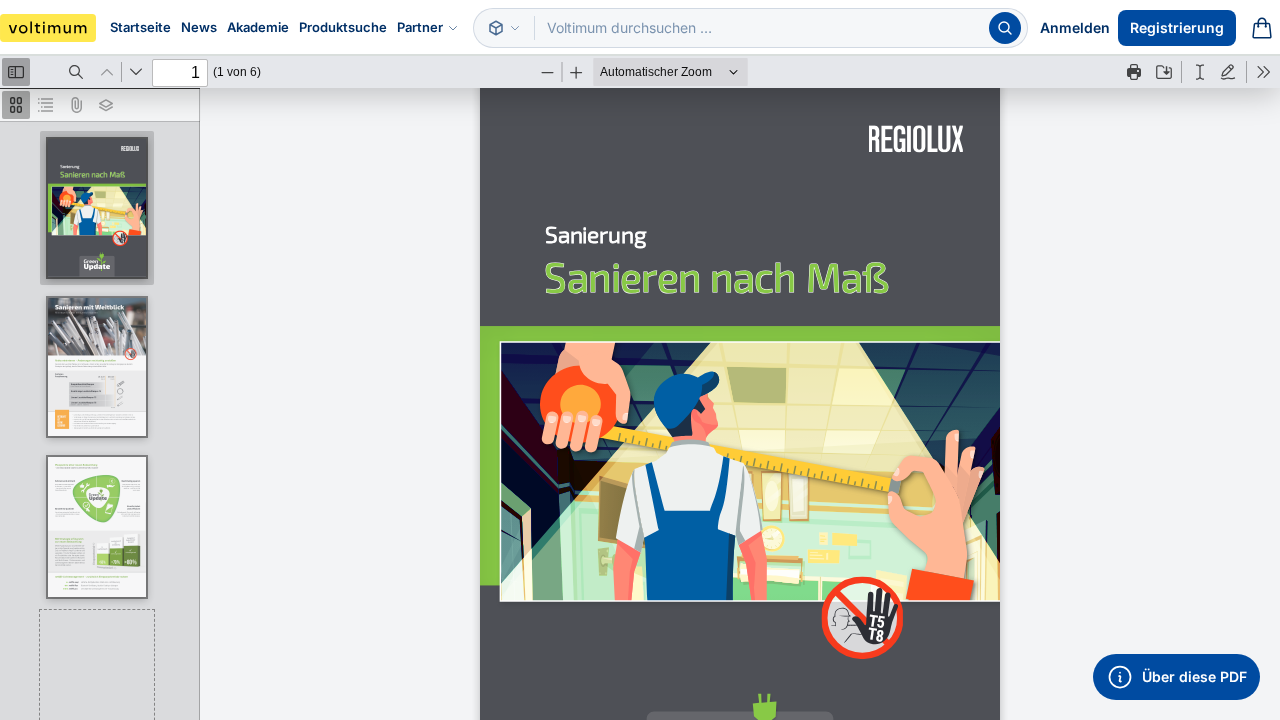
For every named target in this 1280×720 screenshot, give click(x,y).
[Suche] (1005, 28)
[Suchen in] (504, 28)
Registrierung (1177, 27)
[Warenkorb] (1262, 28)
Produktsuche (343, 27)
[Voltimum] (48, 28)
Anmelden (1075, 27)
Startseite (140, 27)
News (199, 27)
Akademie (258, 27)
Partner (420, 27)
